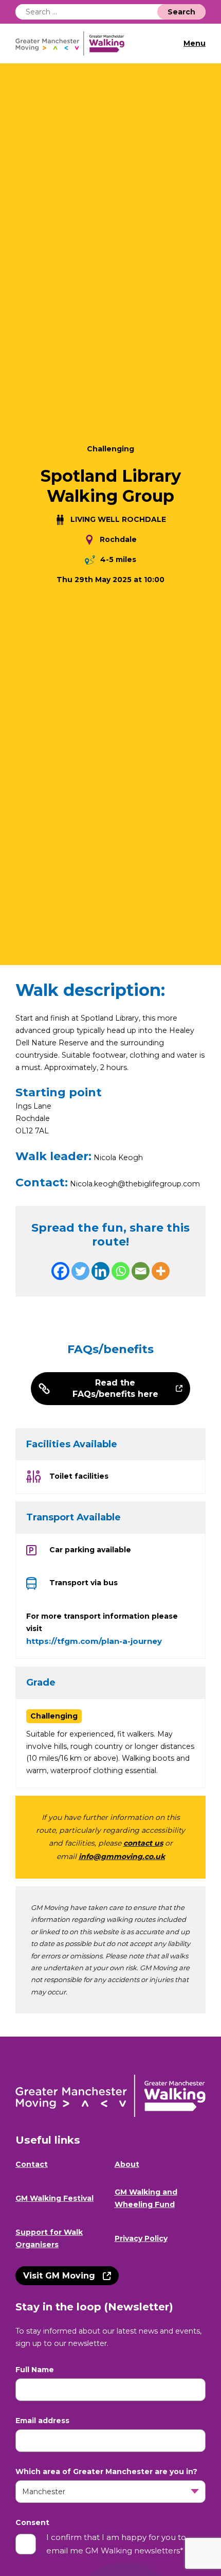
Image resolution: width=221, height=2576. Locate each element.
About (127, 2164)
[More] (161, 1271)
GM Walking (74, 43)
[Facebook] (60, 1271)
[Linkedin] (100, 1271)
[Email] (141, 1271)
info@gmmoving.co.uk (122, 1856)
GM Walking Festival (54, 2198)
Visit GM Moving (59, 2276)
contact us (143, 1843)
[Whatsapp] (121, 1271)
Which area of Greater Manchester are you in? (106, 2472)
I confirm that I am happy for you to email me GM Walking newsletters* (116, 2544)
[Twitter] (80, 1271)
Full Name (35, 2370)
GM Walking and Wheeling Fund (146, 2198)
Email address (42, 2421)
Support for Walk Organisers (49, 2238)
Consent (32, 2523)
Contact (32, 2164)
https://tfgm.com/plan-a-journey (94, 1641)
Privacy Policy (141, 2238)
